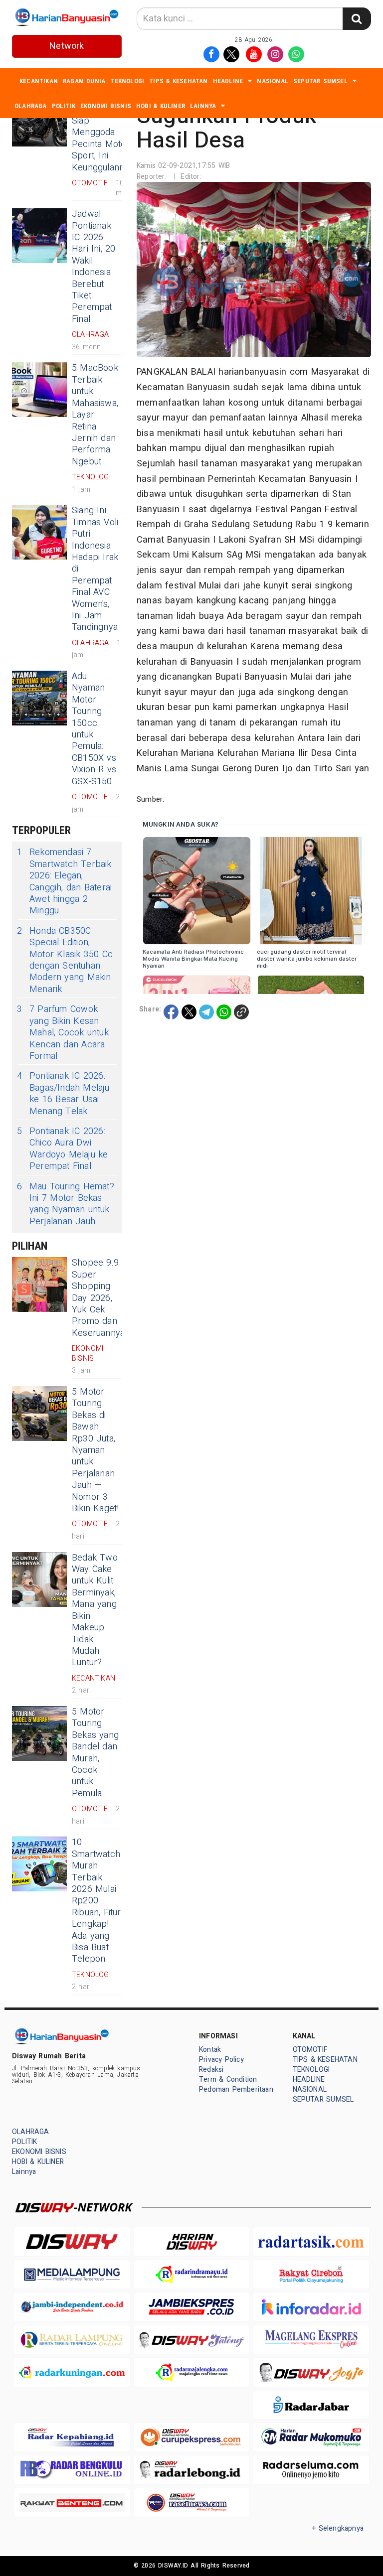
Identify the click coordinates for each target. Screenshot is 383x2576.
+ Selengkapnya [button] (338, 2528)
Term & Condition (228, 2079)
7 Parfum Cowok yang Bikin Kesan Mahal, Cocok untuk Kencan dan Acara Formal (63, 1033)
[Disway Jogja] (311, 2372)
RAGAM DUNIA (84, 81)
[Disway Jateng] (191, 2340)
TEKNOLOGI (127, 81)
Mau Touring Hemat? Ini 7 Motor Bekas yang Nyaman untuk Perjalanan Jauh (66, 1204)
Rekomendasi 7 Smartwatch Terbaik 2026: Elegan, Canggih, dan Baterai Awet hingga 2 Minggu (64, 881)
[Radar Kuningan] (72, 2372)
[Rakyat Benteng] (72, 2503)
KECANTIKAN (39, 81)
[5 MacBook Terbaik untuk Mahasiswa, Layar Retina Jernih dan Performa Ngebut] (39, 390)
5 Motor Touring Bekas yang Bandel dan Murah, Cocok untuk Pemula (95, 1753)
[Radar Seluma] (311, 2470)
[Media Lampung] (72, 2274)
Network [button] (67, 46)
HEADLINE (228, 81)
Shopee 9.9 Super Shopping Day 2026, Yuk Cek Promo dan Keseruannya (98, 1298)
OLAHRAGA (31, 106)
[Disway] (72, 2241)
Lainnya (203, 106)
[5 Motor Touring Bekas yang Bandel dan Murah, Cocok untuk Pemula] (39, 1733)
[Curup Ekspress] (191, 2437)
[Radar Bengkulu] (72, 2470)
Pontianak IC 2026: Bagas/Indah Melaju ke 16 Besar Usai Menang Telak (63, 1094)
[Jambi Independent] (72, 2307)
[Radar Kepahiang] (72, 2437)
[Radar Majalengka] (191, 2372)
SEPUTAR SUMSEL (320, 81)
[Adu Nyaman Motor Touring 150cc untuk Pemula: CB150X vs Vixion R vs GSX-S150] (39, 698)
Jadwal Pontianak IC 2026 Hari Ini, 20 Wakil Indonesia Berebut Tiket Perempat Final (94, 267)
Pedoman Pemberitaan (236, 2089)
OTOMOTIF (310, 2050)
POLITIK (64, 106)
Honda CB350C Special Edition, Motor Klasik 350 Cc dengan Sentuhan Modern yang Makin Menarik (65, 960)
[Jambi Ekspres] (191, 2307)
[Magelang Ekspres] (311, 2340)
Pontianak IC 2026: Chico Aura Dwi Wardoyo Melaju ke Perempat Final (63, 1149)
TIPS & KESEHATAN (178, 81)
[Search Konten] (357, 19)
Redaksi (211, 2070)
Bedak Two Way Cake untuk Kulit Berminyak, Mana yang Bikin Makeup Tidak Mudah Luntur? (95, 1610)
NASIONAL (273, 81)
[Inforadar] (311, 2307)
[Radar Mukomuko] (311, 2437)
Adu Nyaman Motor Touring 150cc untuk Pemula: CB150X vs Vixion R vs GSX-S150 (94, 729)
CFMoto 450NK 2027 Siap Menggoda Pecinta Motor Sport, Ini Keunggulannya (103, 132)
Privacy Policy (221, 2060)
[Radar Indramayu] (191, 2274)
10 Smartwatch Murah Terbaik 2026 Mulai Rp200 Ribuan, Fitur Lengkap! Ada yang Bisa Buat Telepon (96, 1901)
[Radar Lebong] (191, 2470)
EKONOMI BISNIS (106, 106)
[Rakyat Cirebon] (311, 2274)
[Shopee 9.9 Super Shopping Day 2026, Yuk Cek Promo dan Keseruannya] (39, 1285)
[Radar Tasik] (311, 2241)
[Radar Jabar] (311, 2405)
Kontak (210, 2050)
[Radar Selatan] (191, 2503)
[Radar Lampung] (72, 2340)
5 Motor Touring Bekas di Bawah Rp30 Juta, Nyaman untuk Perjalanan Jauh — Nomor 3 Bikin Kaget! (96, 1450)
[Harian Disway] (191, 2241)
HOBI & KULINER (161, 106)
